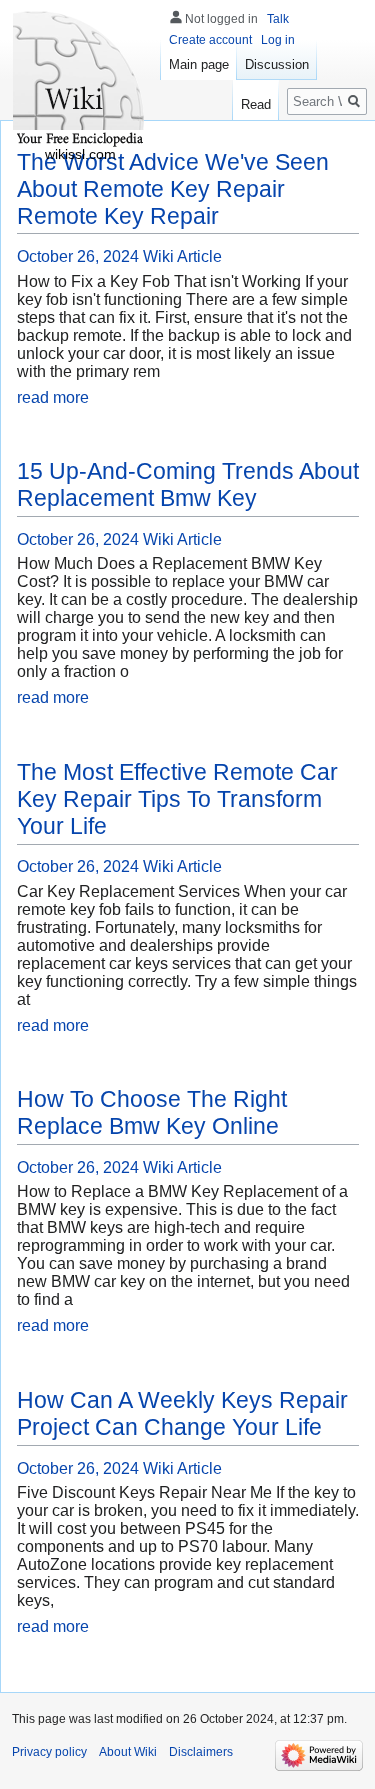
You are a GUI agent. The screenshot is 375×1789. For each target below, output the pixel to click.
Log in (278, 40)
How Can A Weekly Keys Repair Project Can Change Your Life (182, 1413)
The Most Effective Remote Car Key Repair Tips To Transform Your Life (177, 799)
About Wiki (128, 1752)
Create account (210, 40)
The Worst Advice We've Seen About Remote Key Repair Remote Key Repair (173, 189)
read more (53, 397)
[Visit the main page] (80, 80)
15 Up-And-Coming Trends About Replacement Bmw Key (188, 484)
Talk (278, 19)
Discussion (277, 64)
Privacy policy (49, 1752)
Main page (199, 64)
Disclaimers (201, 1752)
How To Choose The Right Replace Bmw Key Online (152, 1112)
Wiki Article (182, 256)
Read (256, 104)
